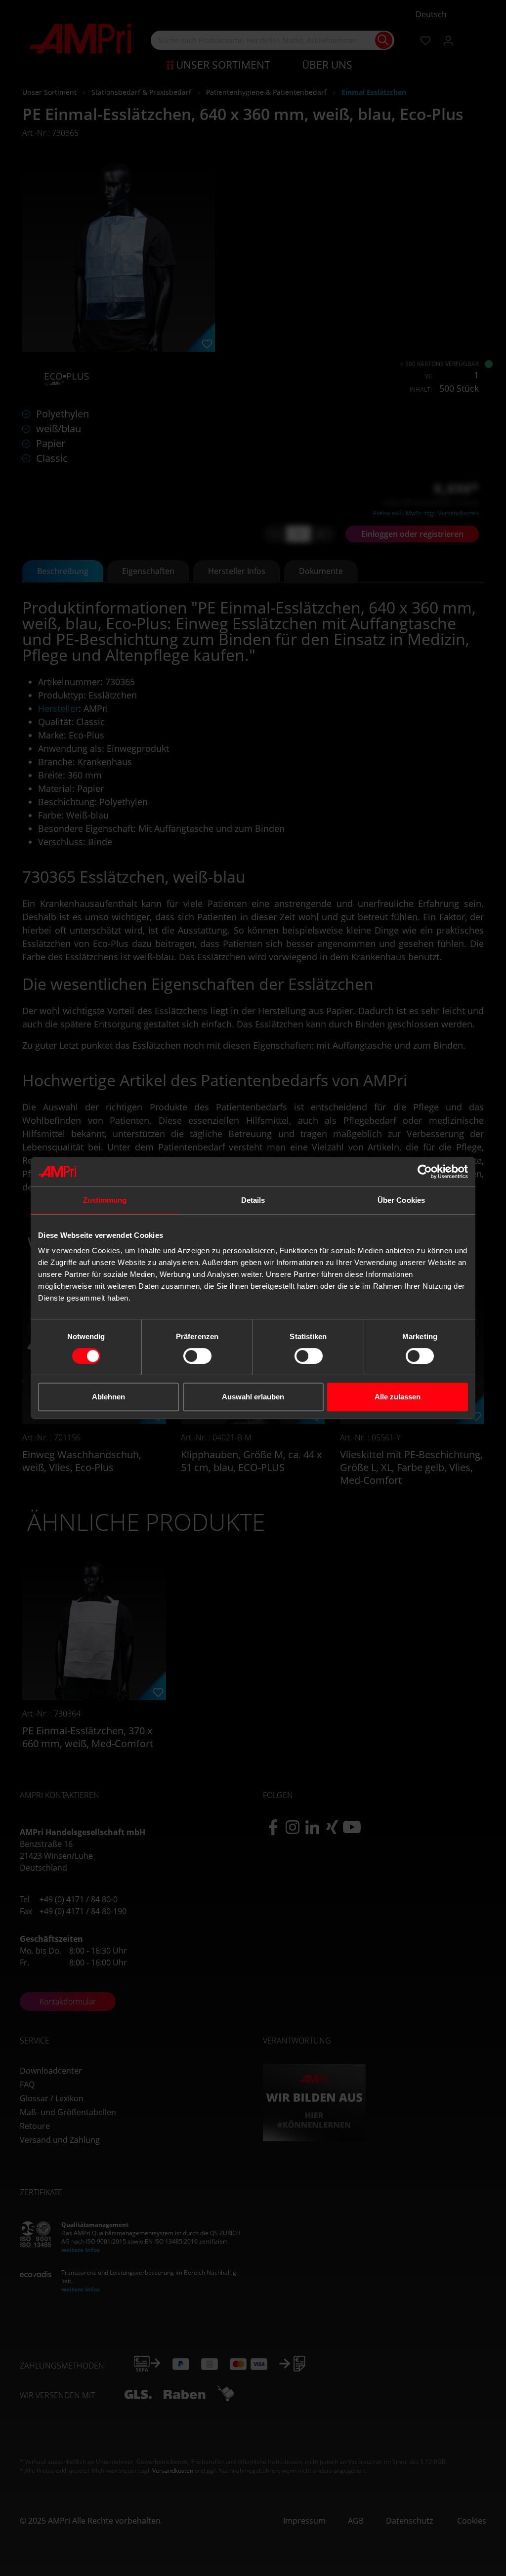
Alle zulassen (398, 1397)
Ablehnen (108, 1397)
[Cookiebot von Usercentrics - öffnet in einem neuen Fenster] (425, 1172)
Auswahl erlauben (253, 1397)
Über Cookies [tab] (401, 1200)
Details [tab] (253, 1200)
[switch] (197, 1356)
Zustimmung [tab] (105, 1200)
